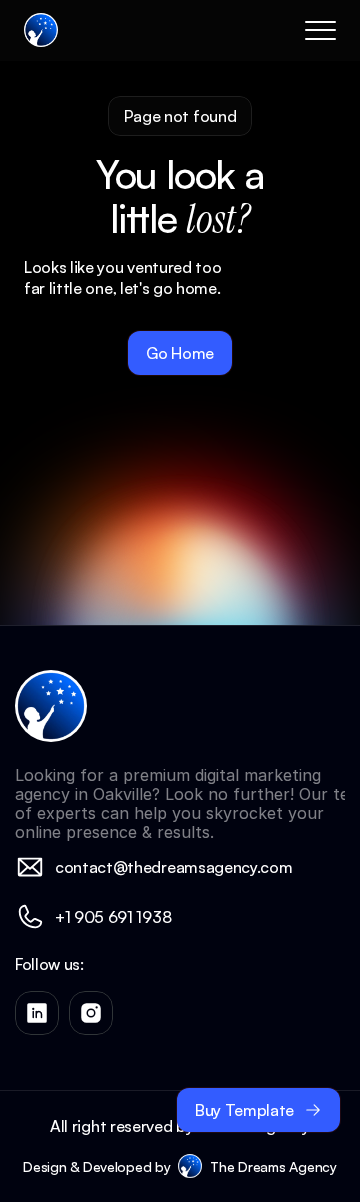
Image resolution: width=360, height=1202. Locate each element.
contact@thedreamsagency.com (173, 867)
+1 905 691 (95, 917)
